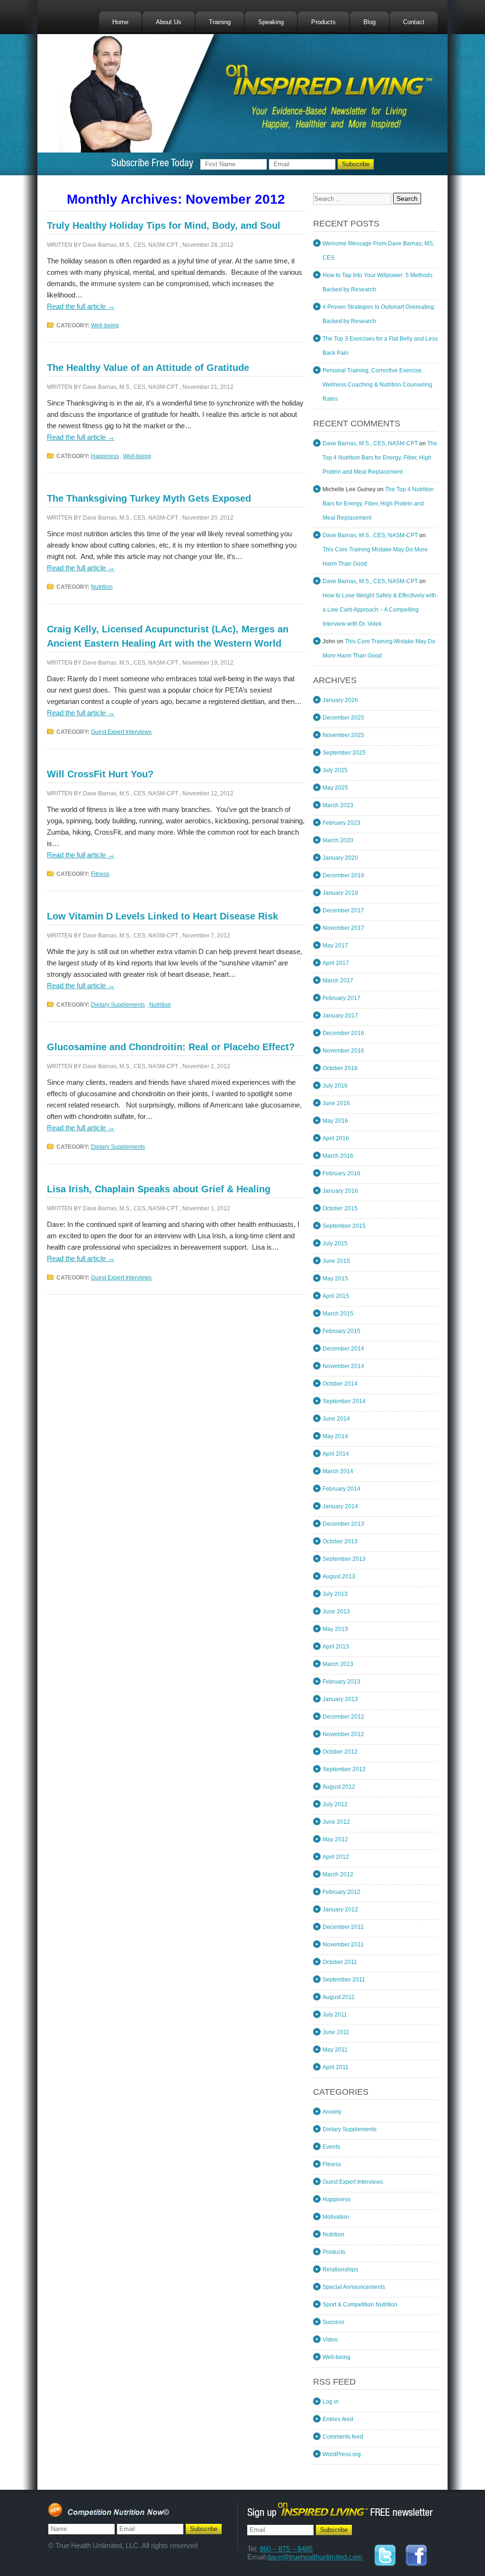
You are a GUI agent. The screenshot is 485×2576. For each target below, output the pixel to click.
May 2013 (335, 1629)
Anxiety (332, 2112)
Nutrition (102, 587)
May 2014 (335, 1436)
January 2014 (340, 1506)
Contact (414, 22)
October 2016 (340, 1068)
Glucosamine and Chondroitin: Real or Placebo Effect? (171, 1047)
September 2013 (344, 1559)
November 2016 (343, 1051)
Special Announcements (354, 2287)
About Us (169, 22)
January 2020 (340, 858)
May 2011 (335, 2050)
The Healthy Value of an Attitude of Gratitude (148, 368)
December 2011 (343, 1927)
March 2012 (338, 1874)
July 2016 (335, 1086)
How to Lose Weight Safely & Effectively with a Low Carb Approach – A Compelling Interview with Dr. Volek (379, 610)
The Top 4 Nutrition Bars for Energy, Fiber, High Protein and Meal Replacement (380, 458)
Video (330, 2340)
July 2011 (335, 2015)
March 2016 (338, 1156)
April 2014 (336, 1454)
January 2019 (340, 893)
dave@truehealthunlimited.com (314, 2557)
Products (323, 22)
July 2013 (335, 1594)
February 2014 (341, 1489)
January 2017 (340, 1016)
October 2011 (340, 1962)
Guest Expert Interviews (121, 732)
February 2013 (341, 1682)
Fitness (100, 874)
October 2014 (340, 1384)
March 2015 (338, 1314)
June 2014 (336, 1419)
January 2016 (340, 1191)
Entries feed (338, 2419)
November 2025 (343, 735)
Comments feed (343, 2437)
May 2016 (335, 1121)
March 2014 (338, 1471)
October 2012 (340, 1752)
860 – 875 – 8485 (286, 2549)
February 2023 (341, 823)
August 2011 (339, 1997)
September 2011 (344, 1980)
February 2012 (341, 1892)
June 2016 (336, 1103)
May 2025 (335, 788)
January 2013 (340, 1699)
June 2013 (336, 1612)
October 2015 (340, 1208)
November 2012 (343, 1734)
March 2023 (338, 805)
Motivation (336, 2217)
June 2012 (336, 1822)
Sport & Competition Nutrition (360, 2305)
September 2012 (344, 1769)
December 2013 (343, 1524)
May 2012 (335, 1839)
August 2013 (339, 1576)
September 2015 (344, 1226)
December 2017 (343, 910)
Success (333, 2322)
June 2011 (336, 2032)
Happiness (105, 456)
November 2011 (343, 1945)
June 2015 (336, 1261)
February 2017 (341, 998)
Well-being (105, 325)
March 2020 (338, 840)
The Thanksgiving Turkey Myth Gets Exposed (149, 498)
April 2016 (336, 1138)
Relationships (340, 2270)
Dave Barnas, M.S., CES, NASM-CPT (130, 245)
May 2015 (335, 1279)
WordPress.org (342, 2454)
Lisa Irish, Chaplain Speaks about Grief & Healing (159, 1189)
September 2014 (344, 1401)
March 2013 (338, 1664)
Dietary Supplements (118, 1005)
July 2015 (335, 1243)
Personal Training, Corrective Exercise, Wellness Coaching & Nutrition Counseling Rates (377, 385)
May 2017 (335, 946)
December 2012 (343, 1717)
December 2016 (343, 1033)
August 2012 (339, 1787)
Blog (369, 22)
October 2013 (340, 1541)
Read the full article (81, 306)
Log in (331, 2402)
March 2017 (338, 981)
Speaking (271, 22)
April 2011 (336, 2067)
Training (220, 22)
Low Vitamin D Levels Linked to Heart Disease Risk (162, 916)
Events (331, 2147)
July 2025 (335, 770)
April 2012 (336, 1857)
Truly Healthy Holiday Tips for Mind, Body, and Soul (164, 225)
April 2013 (336, 1647)
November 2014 (343, 1366)
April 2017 (336, 963)
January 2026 (340, 700)
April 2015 (336, 1296)
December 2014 (343, 1349)
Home (120, 22)
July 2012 (335, 1804)
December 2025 (343, 718)
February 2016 (341, 1173)
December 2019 (343, 875)
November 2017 (343, 928)
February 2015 (341, 1331)
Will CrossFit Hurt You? (100, 774)
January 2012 (340, 1909)
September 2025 (344, 753)
